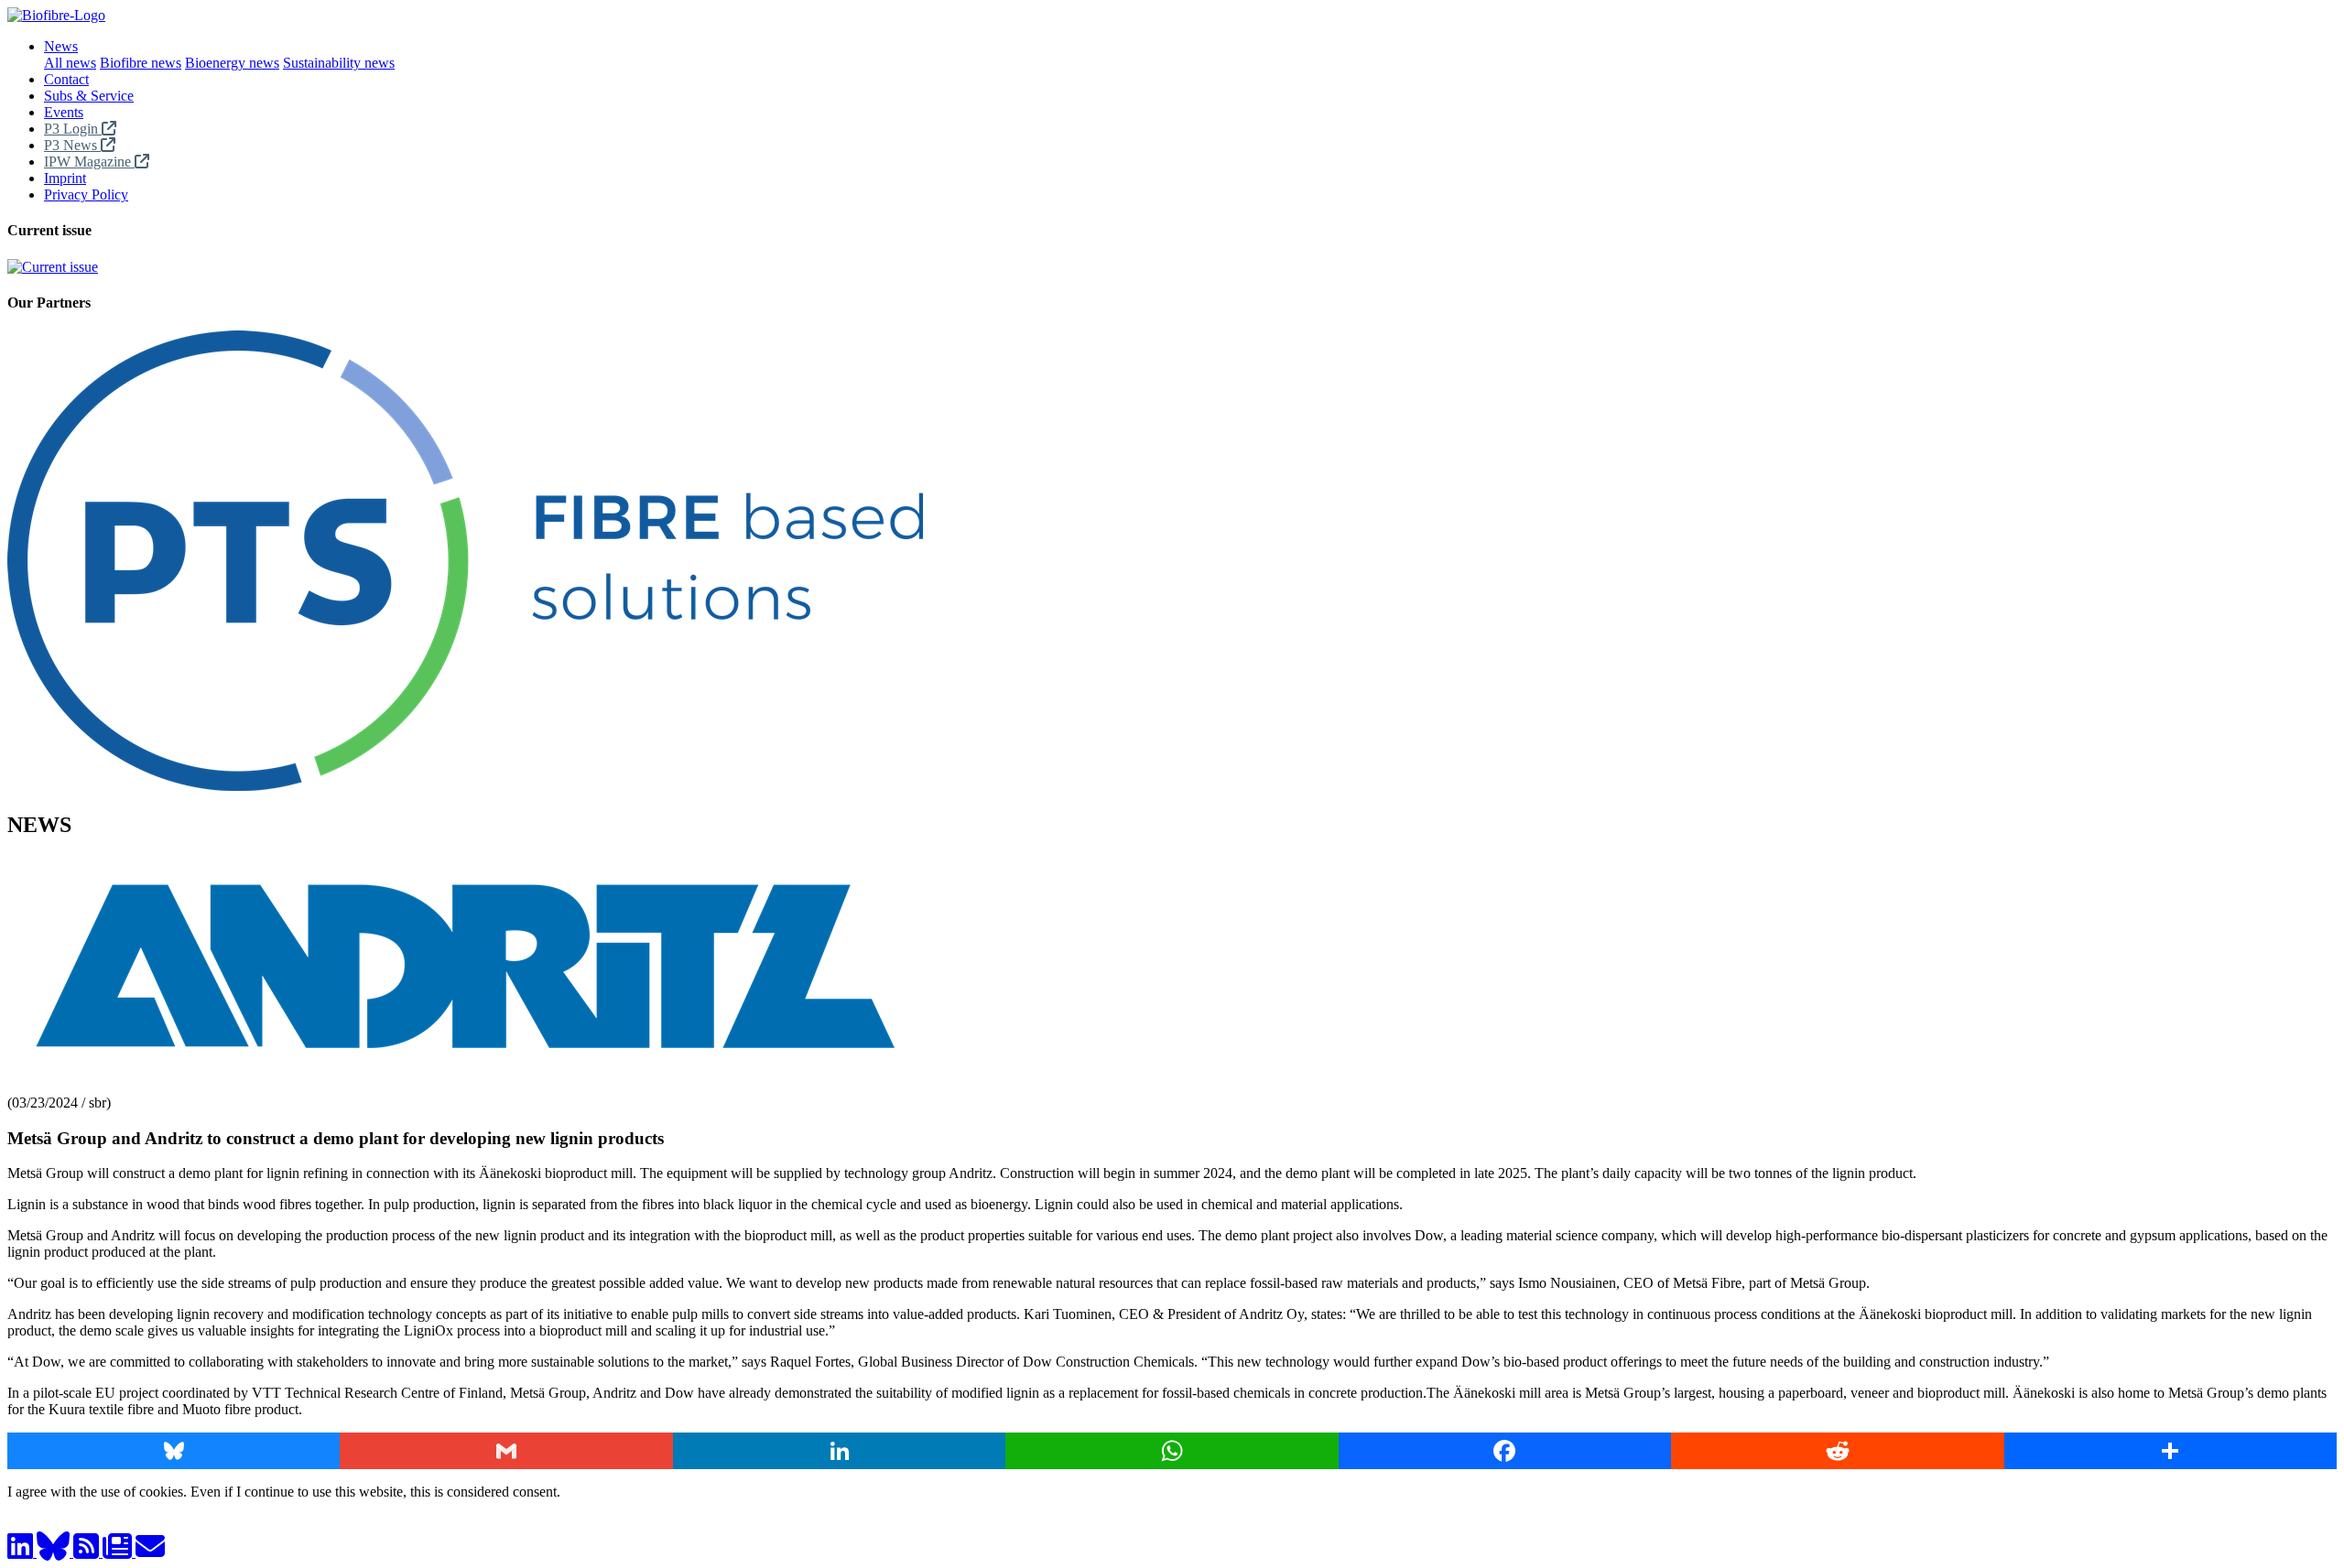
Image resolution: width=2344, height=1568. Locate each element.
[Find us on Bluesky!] (55, 1552)
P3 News (72, 145)
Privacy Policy (86, 195)
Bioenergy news (232, 63)
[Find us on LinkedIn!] (22, 1552)
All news (70, 63)
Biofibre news (141, 63)
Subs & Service (89, 96)
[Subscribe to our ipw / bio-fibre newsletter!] (119, 1552)
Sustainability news (339, 63)
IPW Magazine (89, 162)
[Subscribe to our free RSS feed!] (88, 1552)
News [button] (61, 46)
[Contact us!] (150, 1552)
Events (64, 112)
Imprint (65, 178)
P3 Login (73, 129)
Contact (66, 79)
